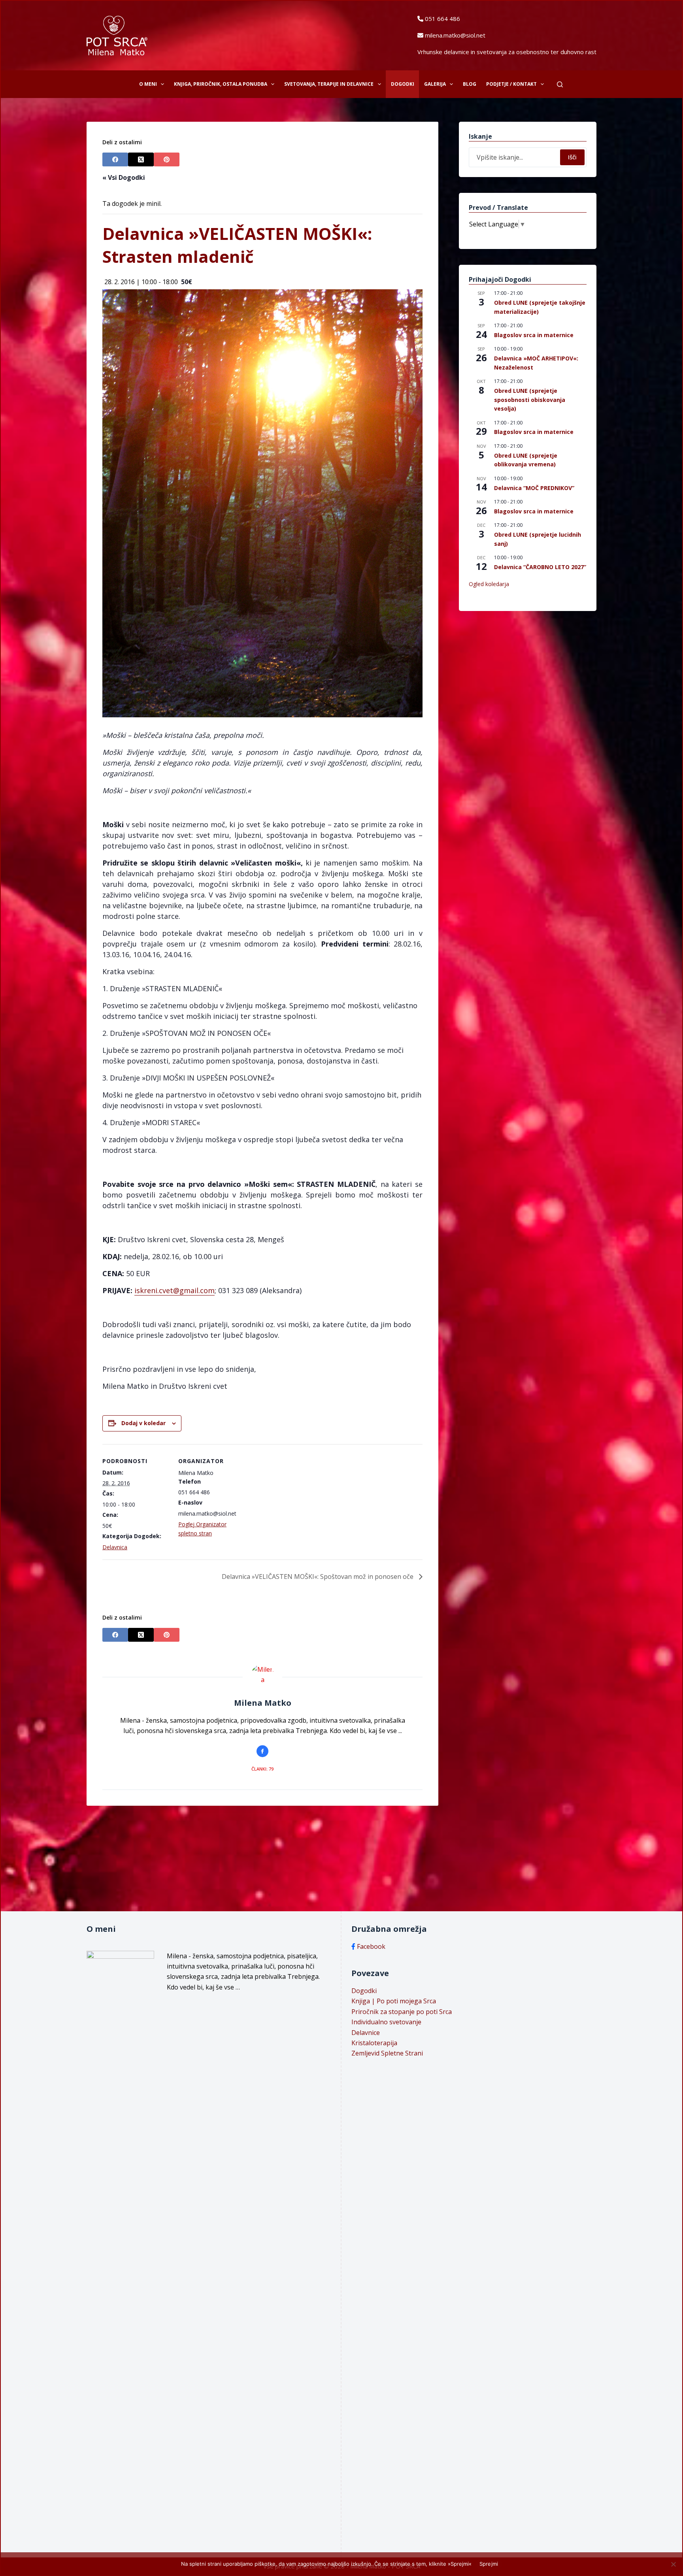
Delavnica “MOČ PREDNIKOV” (534, 488)
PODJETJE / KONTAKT (511, 84)
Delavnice (366, 2033)
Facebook (371, 1946)
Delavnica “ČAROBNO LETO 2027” (540, 567)
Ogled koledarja (489, 584)
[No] (673, 2564)
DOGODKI (403, 84)
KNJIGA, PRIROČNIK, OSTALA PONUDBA (221, 84)
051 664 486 (442, 19)
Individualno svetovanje (386, 2022)
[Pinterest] (167, 159)
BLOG (470, 84)
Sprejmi (489, 2564)
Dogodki (364, 1991)
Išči (572, 157)
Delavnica (115, 1547)
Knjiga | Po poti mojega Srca (394, 2001)
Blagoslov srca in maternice (534, 335)
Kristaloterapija (374, 2043)
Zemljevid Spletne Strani (387, 2053)
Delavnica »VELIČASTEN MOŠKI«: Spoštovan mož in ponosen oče (318, 1577)
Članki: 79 (262, 1769)
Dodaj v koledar (143, 1423)
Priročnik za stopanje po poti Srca (402, 2012)
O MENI (148, 84)
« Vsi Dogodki (124, 177)
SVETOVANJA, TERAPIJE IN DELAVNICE (329, 84)
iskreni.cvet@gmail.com (175, 1290)
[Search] (560, 84)
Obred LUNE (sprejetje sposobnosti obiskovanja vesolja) (530, 400)
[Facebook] (115, 159)
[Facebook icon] (262, 1751)
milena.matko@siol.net (455, 35)
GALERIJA (435, 84)
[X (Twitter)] (141, 159)
